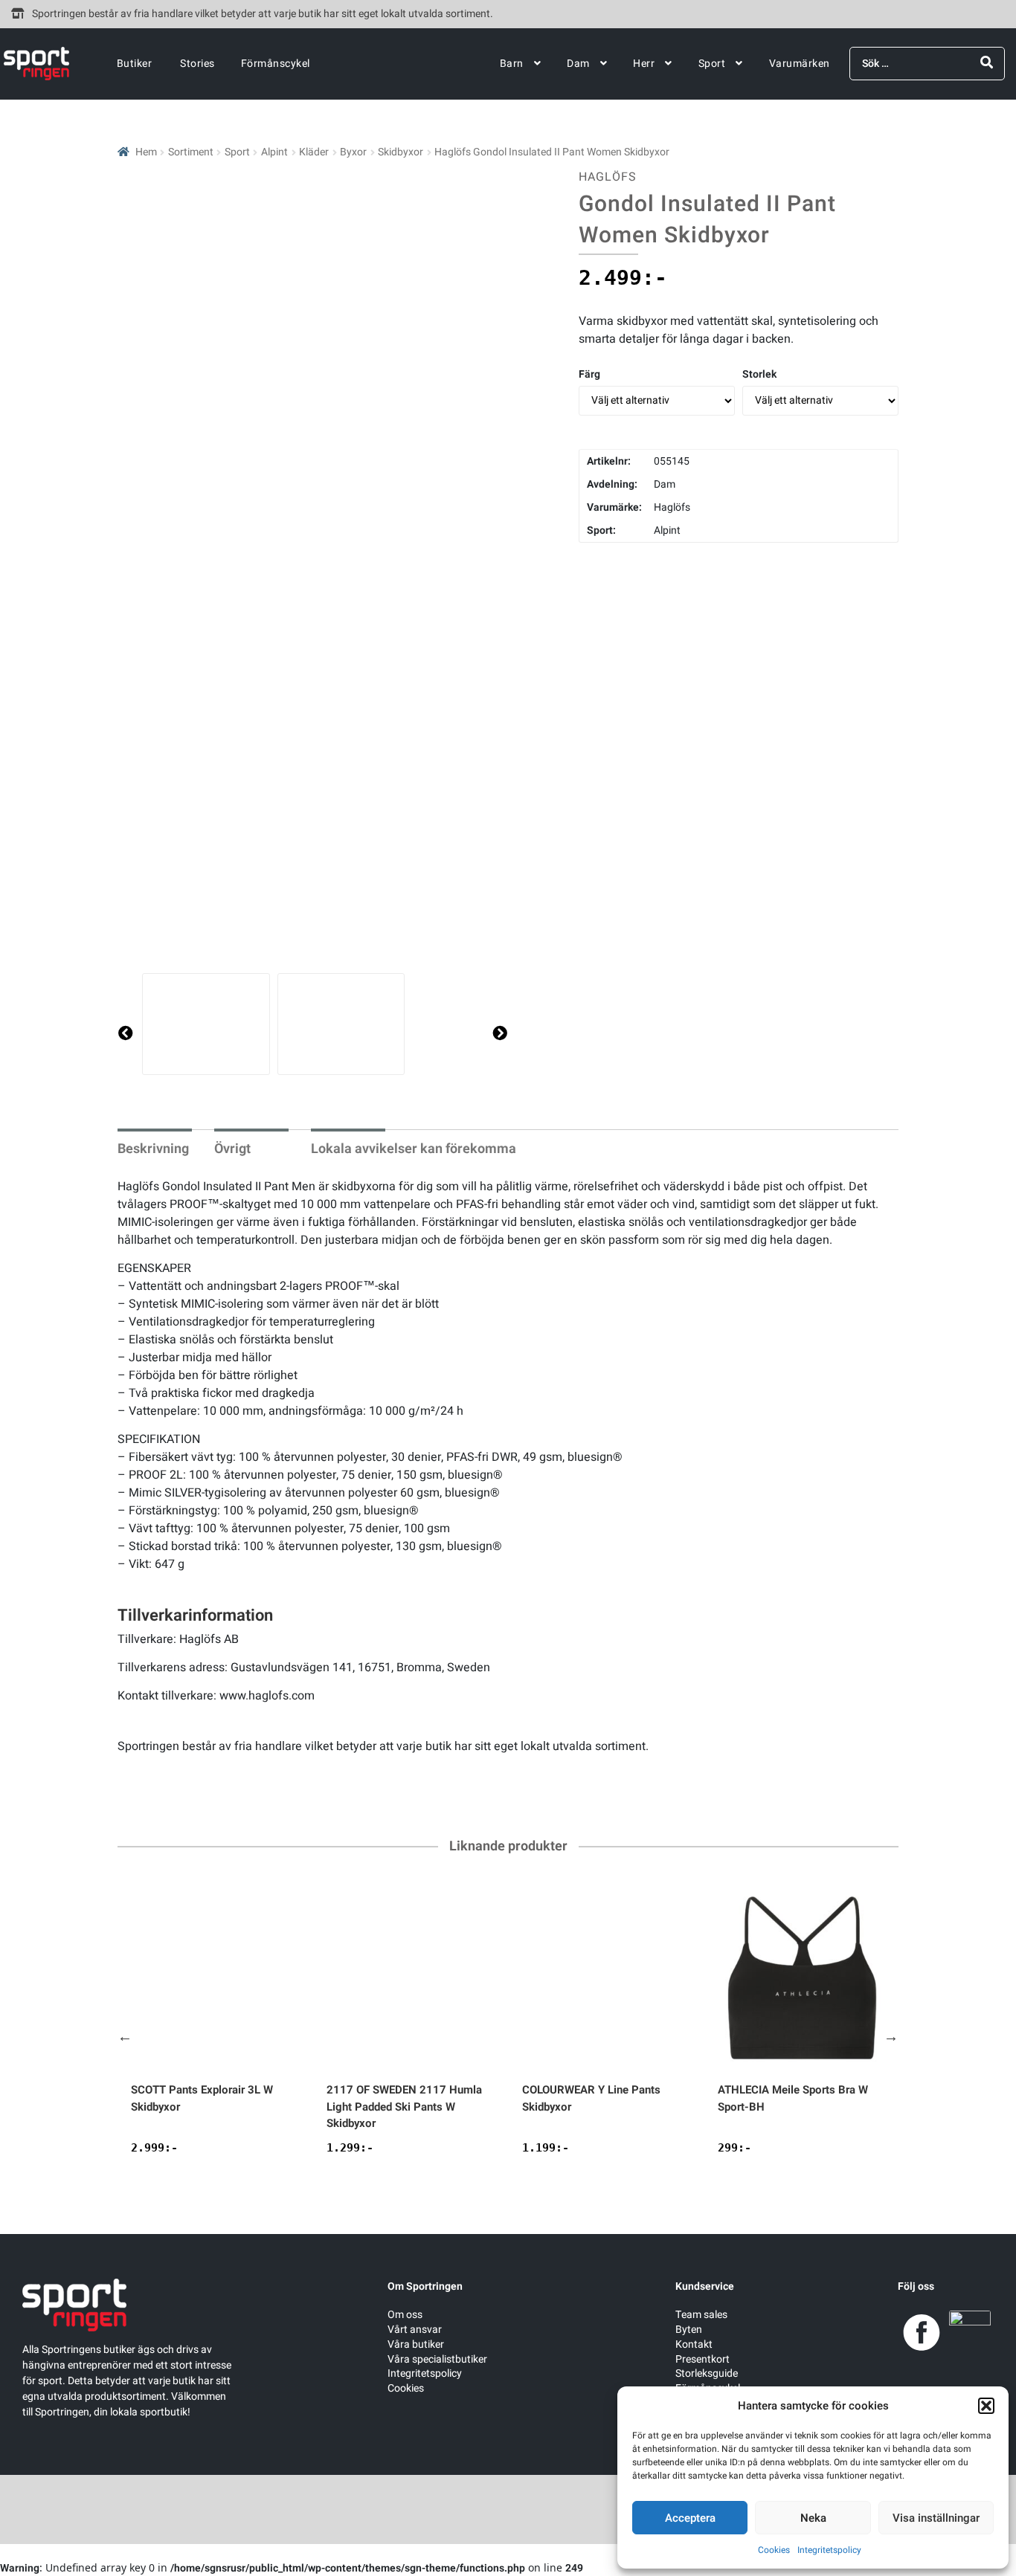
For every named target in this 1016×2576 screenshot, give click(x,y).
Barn (512, 64)
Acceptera (690, 2518)
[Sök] (987, 63)
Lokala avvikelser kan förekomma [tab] (414, 1149)
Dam (578, 64)
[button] (986, 2406)
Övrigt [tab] (232, 1149)
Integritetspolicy (829, 2550)
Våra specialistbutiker (437, 2359)
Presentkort (702, 2359)
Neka (813, 2518)
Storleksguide (707, 2373)
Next (891, 2036)
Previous (125, 2036)
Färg (589, 374)
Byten (689, 2330)
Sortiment (191, 152)
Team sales (701, 2315)
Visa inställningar (936, 2518)
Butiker (135, 64)
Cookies (774, 2550)
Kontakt (694, 2344)
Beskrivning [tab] (153, 1149)
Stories (197, 64)
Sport (712, 64)
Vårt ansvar (415, 2330)
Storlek (759, 374)
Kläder (314, 152)
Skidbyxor (401, 152)
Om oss (405, 2315)
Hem (146, 152)
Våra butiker (416, 2344)
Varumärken (800, 64)
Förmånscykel (276, 64)
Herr (644, 64)
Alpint (274, 152)
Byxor (353, 152)
